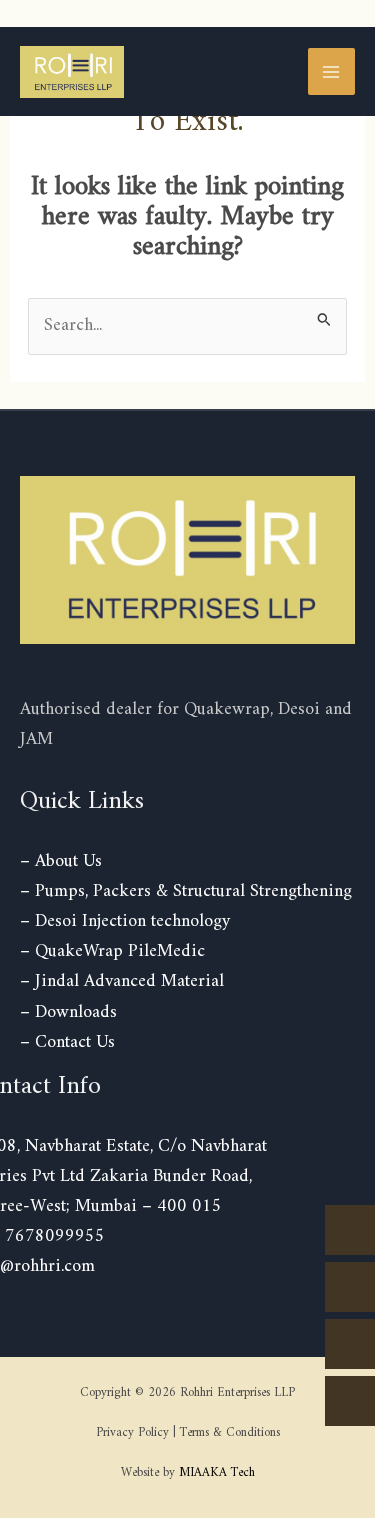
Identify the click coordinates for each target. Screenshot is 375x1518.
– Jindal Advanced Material (122, 981)
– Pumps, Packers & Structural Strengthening (186, 891)
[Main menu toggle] (331, 71)
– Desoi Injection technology (125, 921)
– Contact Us (67, 1042)
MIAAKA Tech (217, 1473)
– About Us (61, 861)
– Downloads (68, 1012)
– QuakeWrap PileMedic (112, 951)
